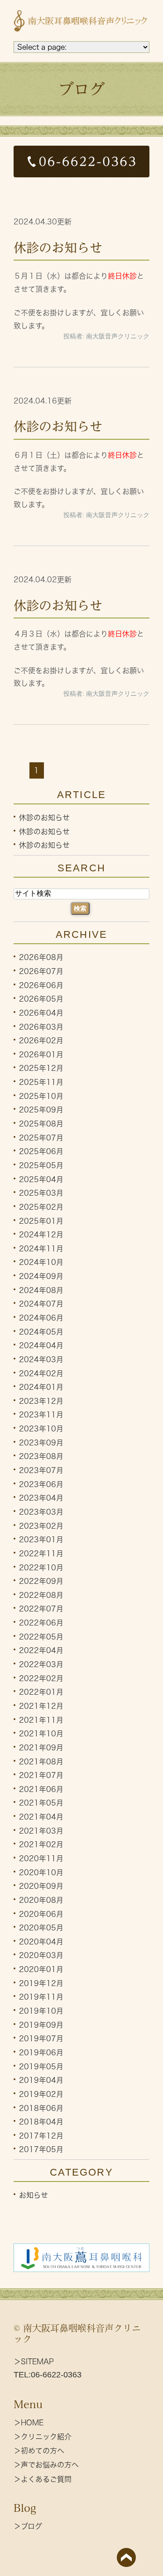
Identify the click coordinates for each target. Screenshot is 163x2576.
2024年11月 (41, 1248)
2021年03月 (41, 1830)
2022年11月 (41, 1554)
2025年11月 (41, 1082)
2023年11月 (41, 1415)
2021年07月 (41, 1775)
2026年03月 (41, 1027)
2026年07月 (41, 971)
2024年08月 (41, 1290)
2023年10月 (41, 1429)
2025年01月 (41, 1221)
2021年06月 (41, 1789)
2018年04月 (41, 2122)
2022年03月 (41, 1664)
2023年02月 (41, 1526)
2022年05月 (41, 1636)
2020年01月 (41, 1969)
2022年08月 (41, 1595)
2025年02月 (41, 1207)
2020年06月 (41, 1914)
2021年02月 (41, 1844)
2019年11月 (41, 1997)
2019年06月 (41, 2053)
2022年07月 (41, 1609)
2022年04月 (41, 1650)
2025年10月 (41, 1096)
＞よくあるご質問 (43, 2479)
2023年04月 (41, 1498)
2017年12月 (41, 2135)
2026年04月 (41, 1013)
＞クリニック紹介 (43, 2437)
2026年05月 (41, 999)
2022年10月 (41, 1567)
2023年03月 (41, 1512)
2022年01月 (41, 1692)
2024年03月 (41, 1359)
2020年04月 (41, 1941)
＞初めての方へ (39, 2451)
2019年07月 (41, 2039)
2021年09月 (41, 1748)
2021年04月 (41, 1817)
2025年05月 (41, 1165)
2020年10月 (41, 1872)
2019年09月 (41, 2025)
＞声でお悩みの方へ (46, 2465)
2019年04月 (41, 2080)
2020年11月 (41, 1858)
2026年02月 (41, 1041)
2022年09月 (41, 1581)
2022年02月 (41, 1678)
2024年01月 (41, 1387)
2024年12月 (41, 1235)
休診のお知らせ (58, 247)
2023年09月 (41, 1442)
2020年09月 (41, 1886)
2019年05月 (41, 2066)
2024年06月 (41, 1318)
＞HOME (29, 2423)
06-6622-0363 (56, 2375)
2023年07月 (41, 1470)
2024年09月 (41, 1276)
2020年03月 (41, 1955)
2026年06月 (41, 985)
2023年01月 (41, 1540)
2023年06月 (41, 1484)
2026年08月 (41, 957)
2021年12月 (41, 1706)
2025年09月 (41, 1110)
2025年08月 (41, 1124)
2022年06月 (41, 1623)
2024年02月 (41, 1373)
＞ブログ (28, 2526)
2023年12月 (41, 1401)
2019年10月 (41, 2011)
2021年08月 (41, 1761)
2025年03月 (41, 1193)
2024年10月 (41, 1262)
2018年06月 (41, 2108)
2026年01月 (41, 1054)
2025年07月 (41, 1137)
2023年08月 (41, 1456)
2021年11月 (41, 1720)
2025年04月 (41, 1179)
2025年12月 (41, 1068)
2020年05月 (41, 1928)
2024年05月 (41, 1331)
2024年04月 (41, 1345)
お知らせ (34, 2195)
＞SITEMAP (34, 2362)
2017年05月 (41, 2149)
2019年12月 (41, 1983)
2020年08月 (41, 1900)
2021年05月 (41, 1803)
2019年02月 (41, 2094)
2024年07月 (41, 1304)
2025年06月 (41, 1151)
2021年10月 (41, 1734)
